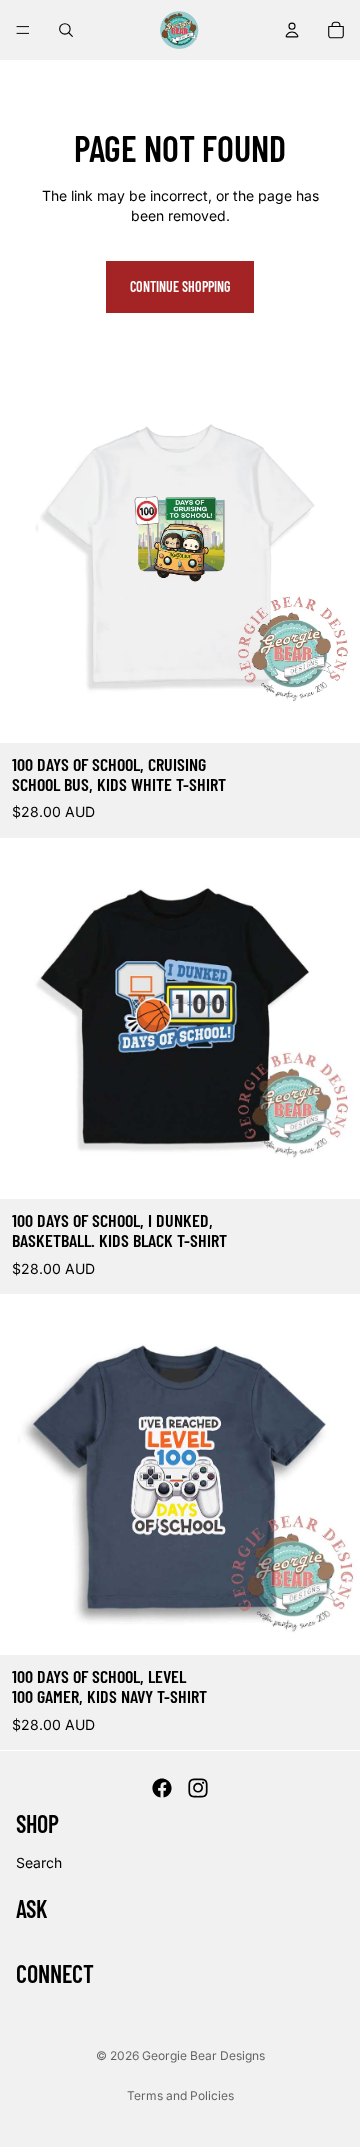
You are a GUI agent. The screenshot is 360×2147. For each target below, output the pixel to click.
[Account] (292, 30)
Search (39, 1862)
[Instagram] (198, 1789)
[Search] (66, 30)
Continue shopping (180, 286)
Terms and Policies (180, 2095)
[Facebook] (162, 1789)
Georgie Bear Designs (203, 2055)
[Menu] (23, 30)
